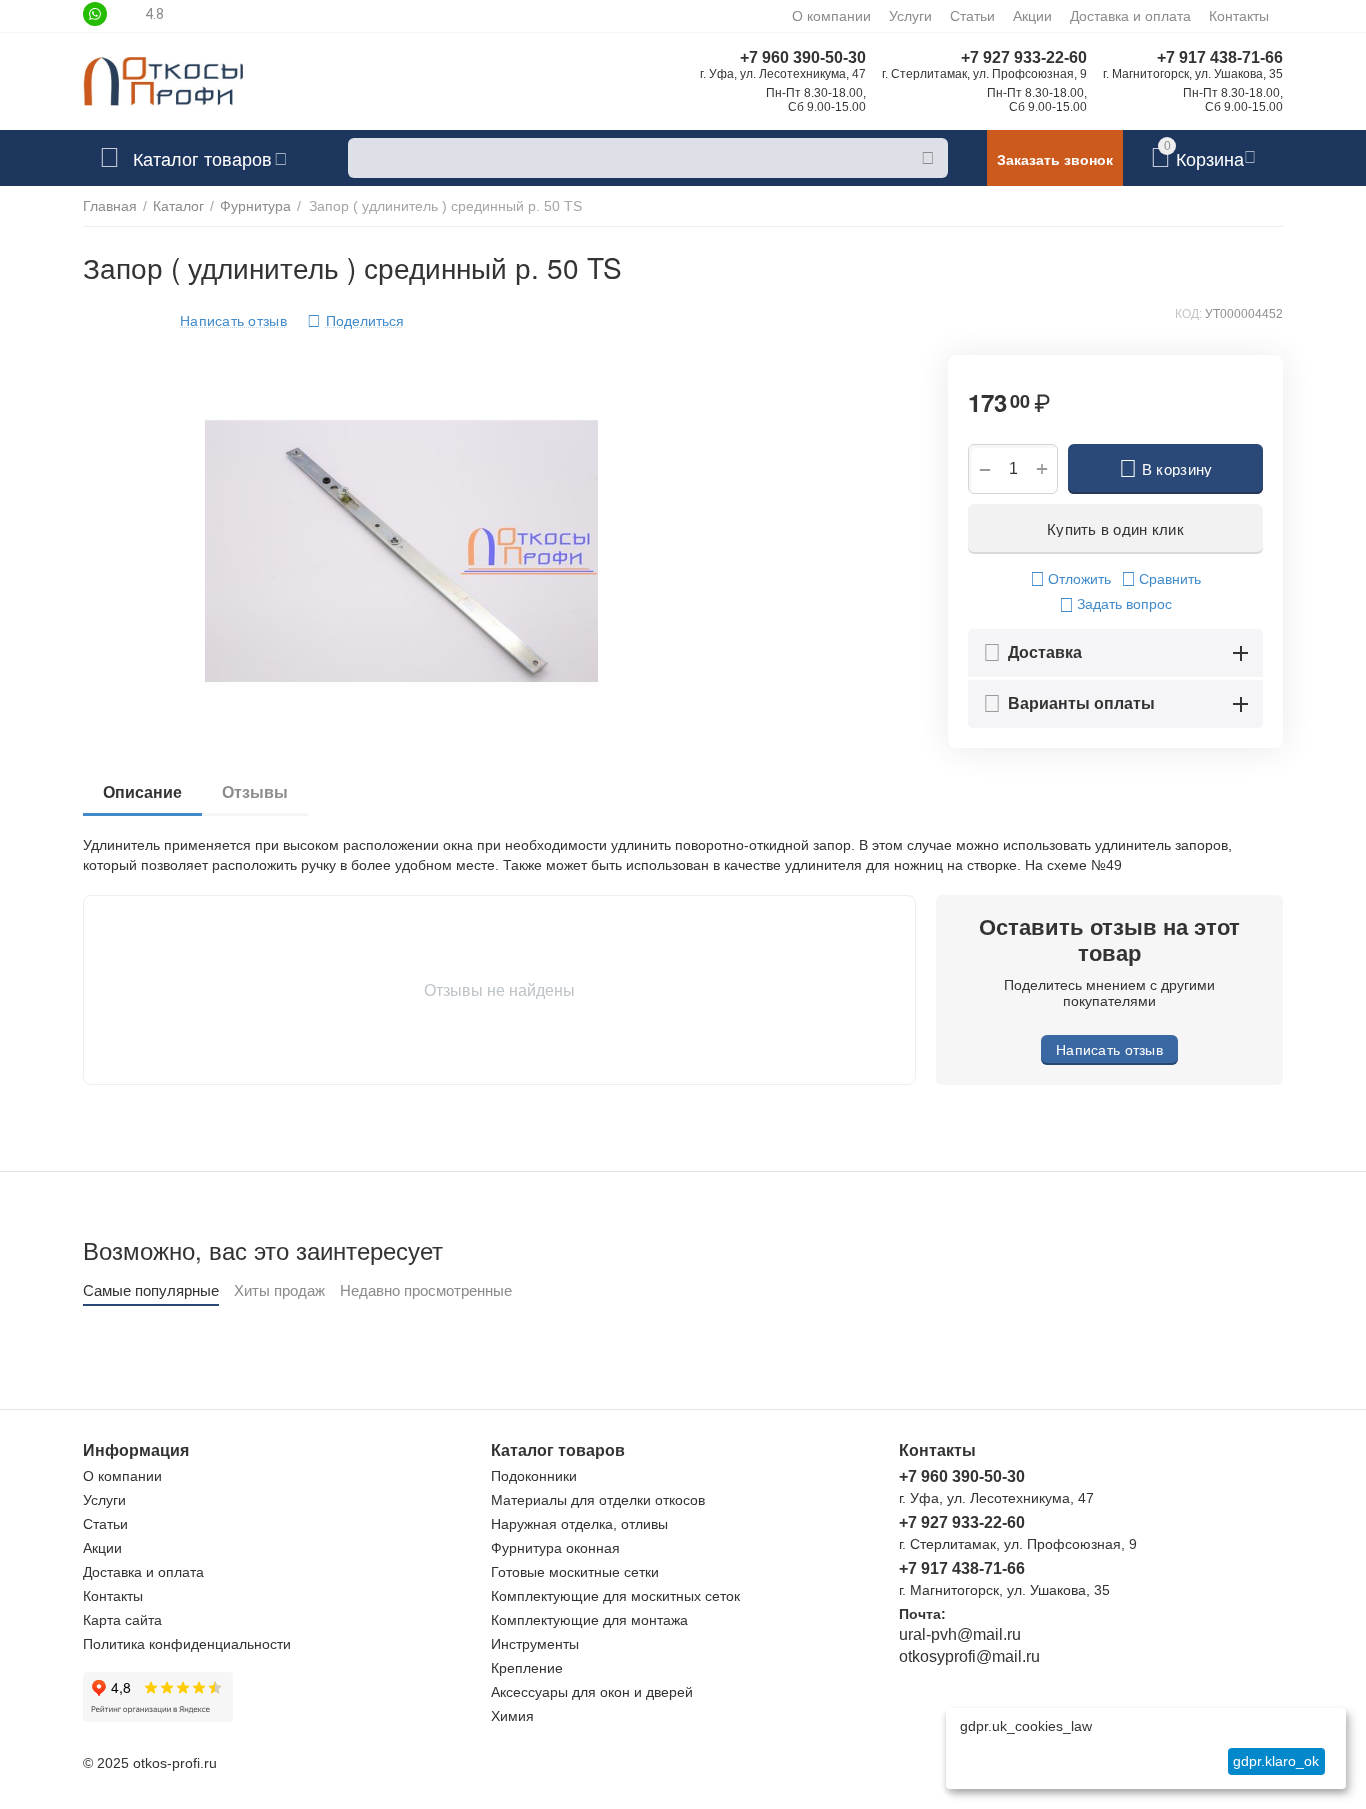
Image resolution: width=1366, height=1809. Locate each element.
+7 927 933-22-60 (1024, 57)
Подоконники (534, 1476)
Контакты (1239, 16)
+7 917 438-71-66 (1220, 57)
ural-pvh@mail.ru (960, 1634)
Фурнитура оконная (555, 1548)
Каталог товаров (202, 158)
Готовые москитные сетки (575, 1572)
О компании (831, 16)
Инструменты (535, 1644)
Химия (512, 1716)
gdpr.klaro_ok (1276, 1761)
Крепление (527, 1668)
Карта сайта (122, 1620)
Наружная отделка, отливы (579, 1524)
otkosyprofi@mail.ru (969, 1656)
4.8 (154, 14)
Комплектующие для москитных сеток (615, 1596)
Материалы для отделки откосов (598, 1500)
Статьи (972, 16)
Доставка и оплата (1130, 16)
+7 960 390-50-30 (803, 57)
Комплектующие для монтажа (589, 1620)
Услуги (910, 16)
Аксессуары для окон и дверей (592, 1692)
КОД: (1188, 314)
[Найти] (928, 158)
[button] (355, 321)
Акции (1032, 16)
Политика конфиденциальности (187, 1644)
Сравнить (1170, 579)
